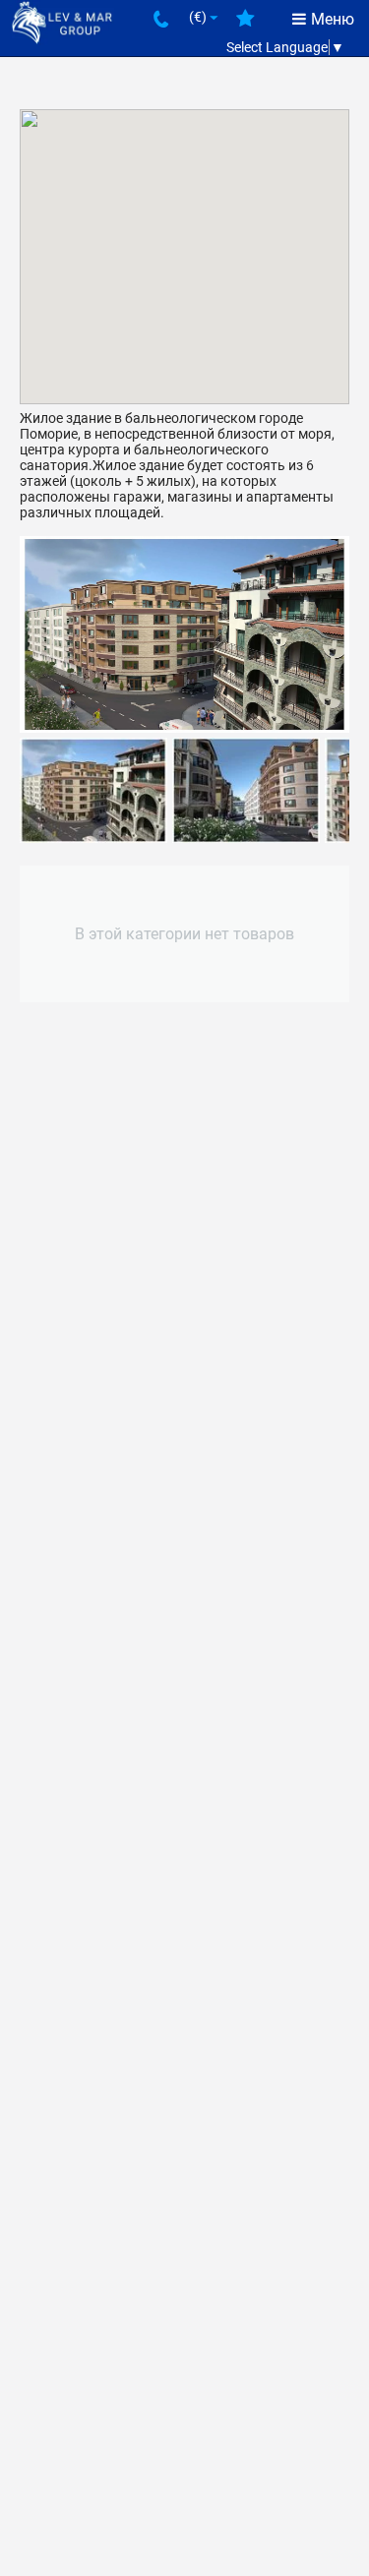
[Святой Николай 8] (184, 634)
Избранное (246, 26)
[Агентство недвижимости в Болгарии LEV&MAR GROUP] (62, 21)
